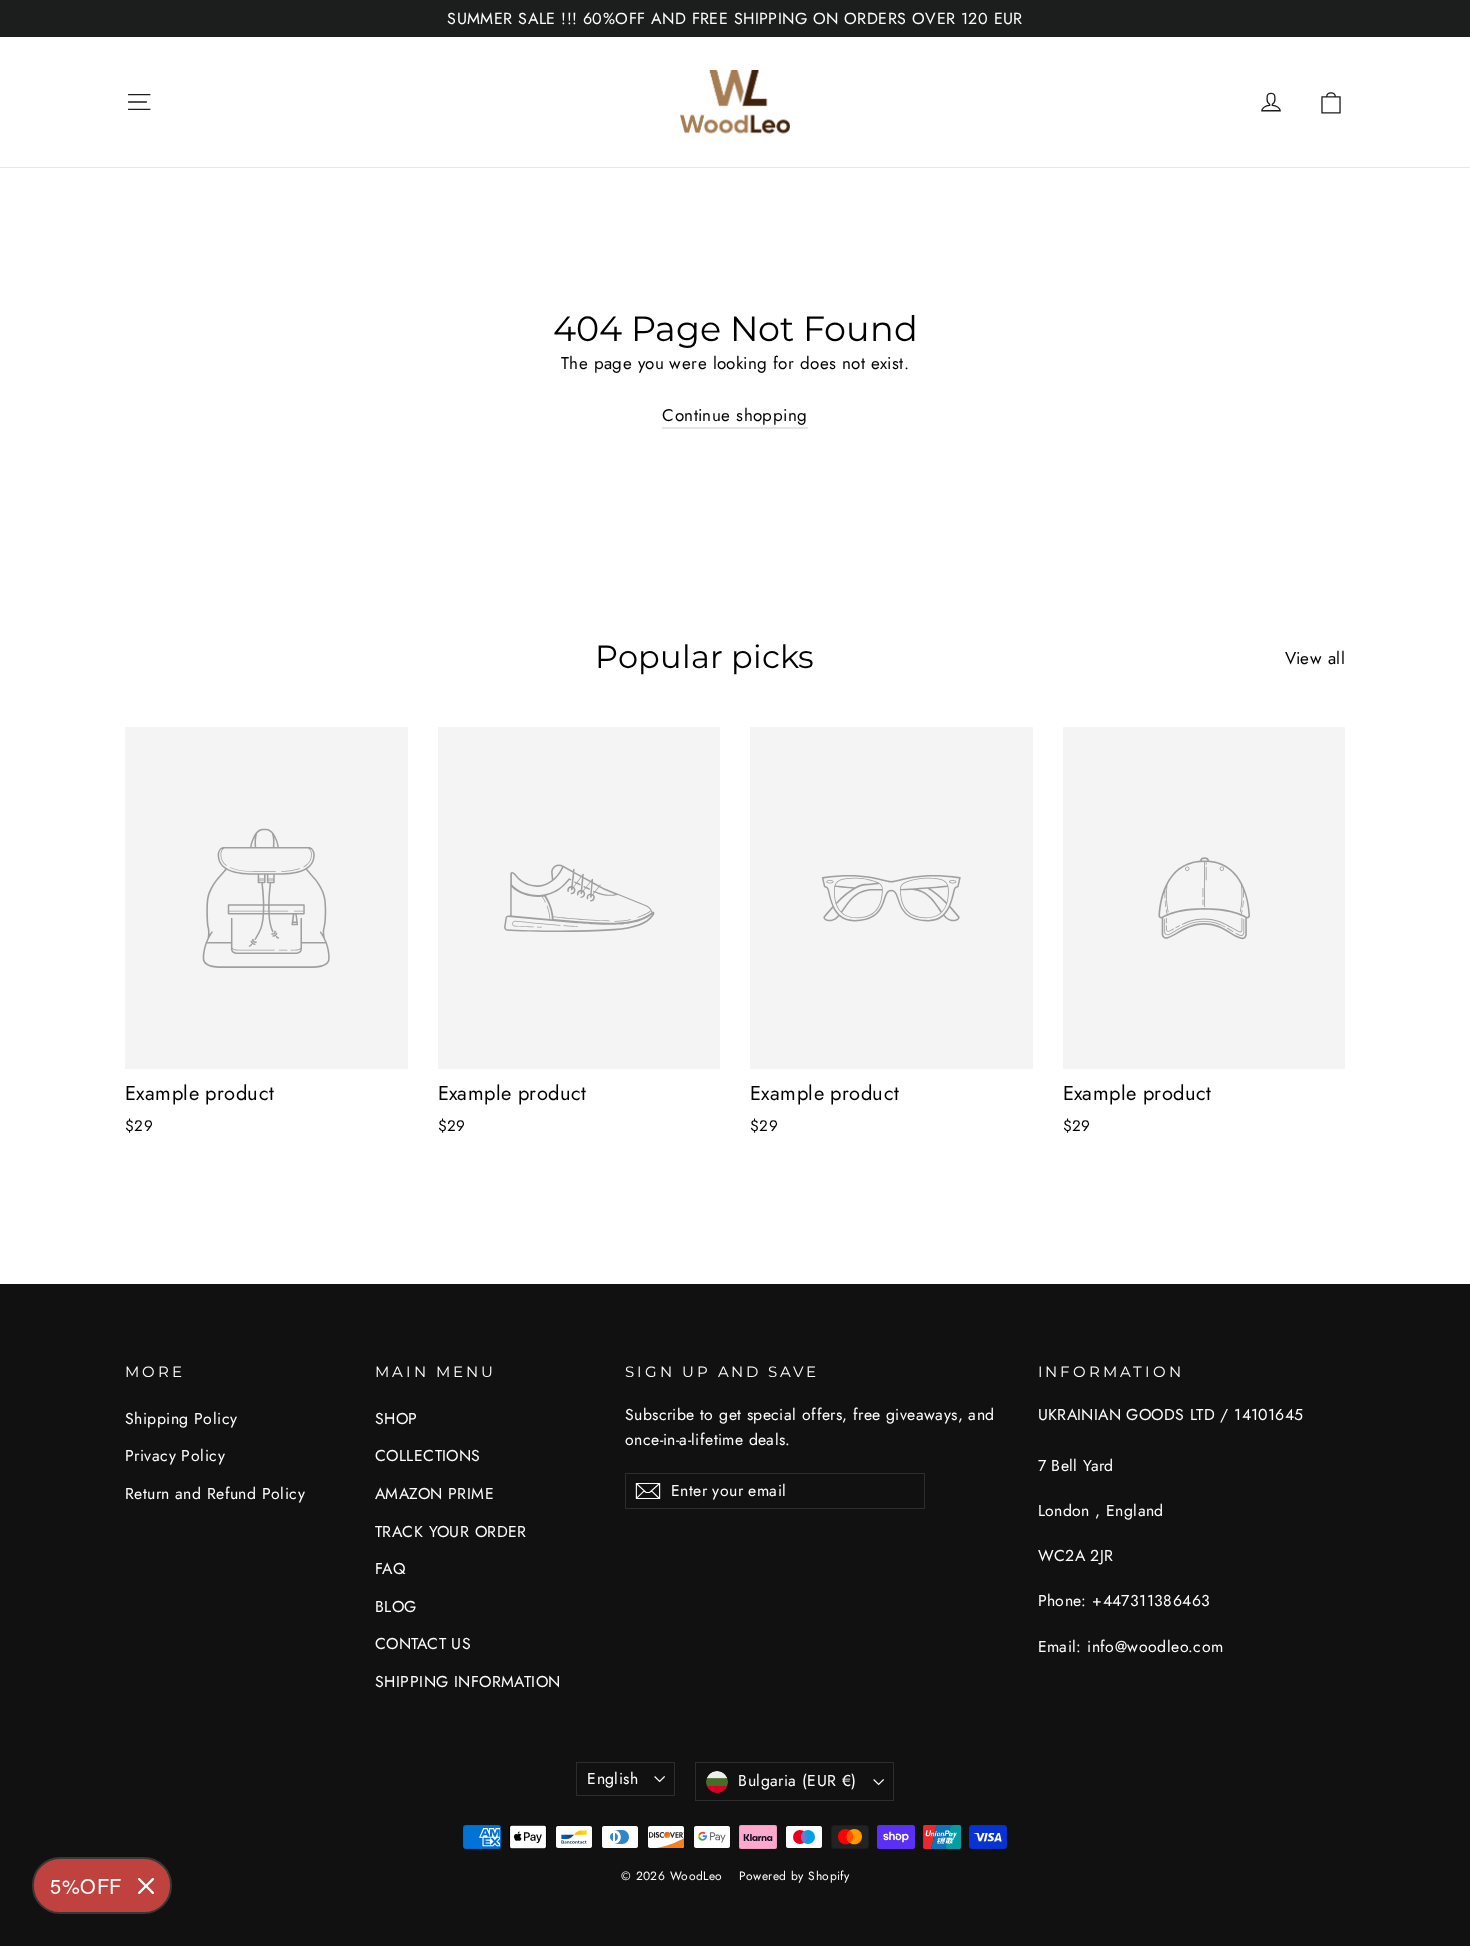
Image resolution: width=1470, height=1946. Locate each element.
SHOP (396, 1418)
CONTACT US (423, 1643)
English (612, 1778)
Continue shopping (734, 415)
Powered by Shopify (794, 1876)
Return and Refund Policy (215, 1493)
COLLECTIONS (428, 1455)
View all (1315, 658)
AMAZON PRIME (434, 1493)
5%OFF (86, 1885)
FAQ (390, 1568)
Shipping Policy (181, 1418)
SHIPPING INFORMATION (468, 1681)
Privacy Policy (175, 1455)
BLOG (396, 1606)
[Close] (146, 1886)
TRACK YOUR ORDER (451, 1531)
